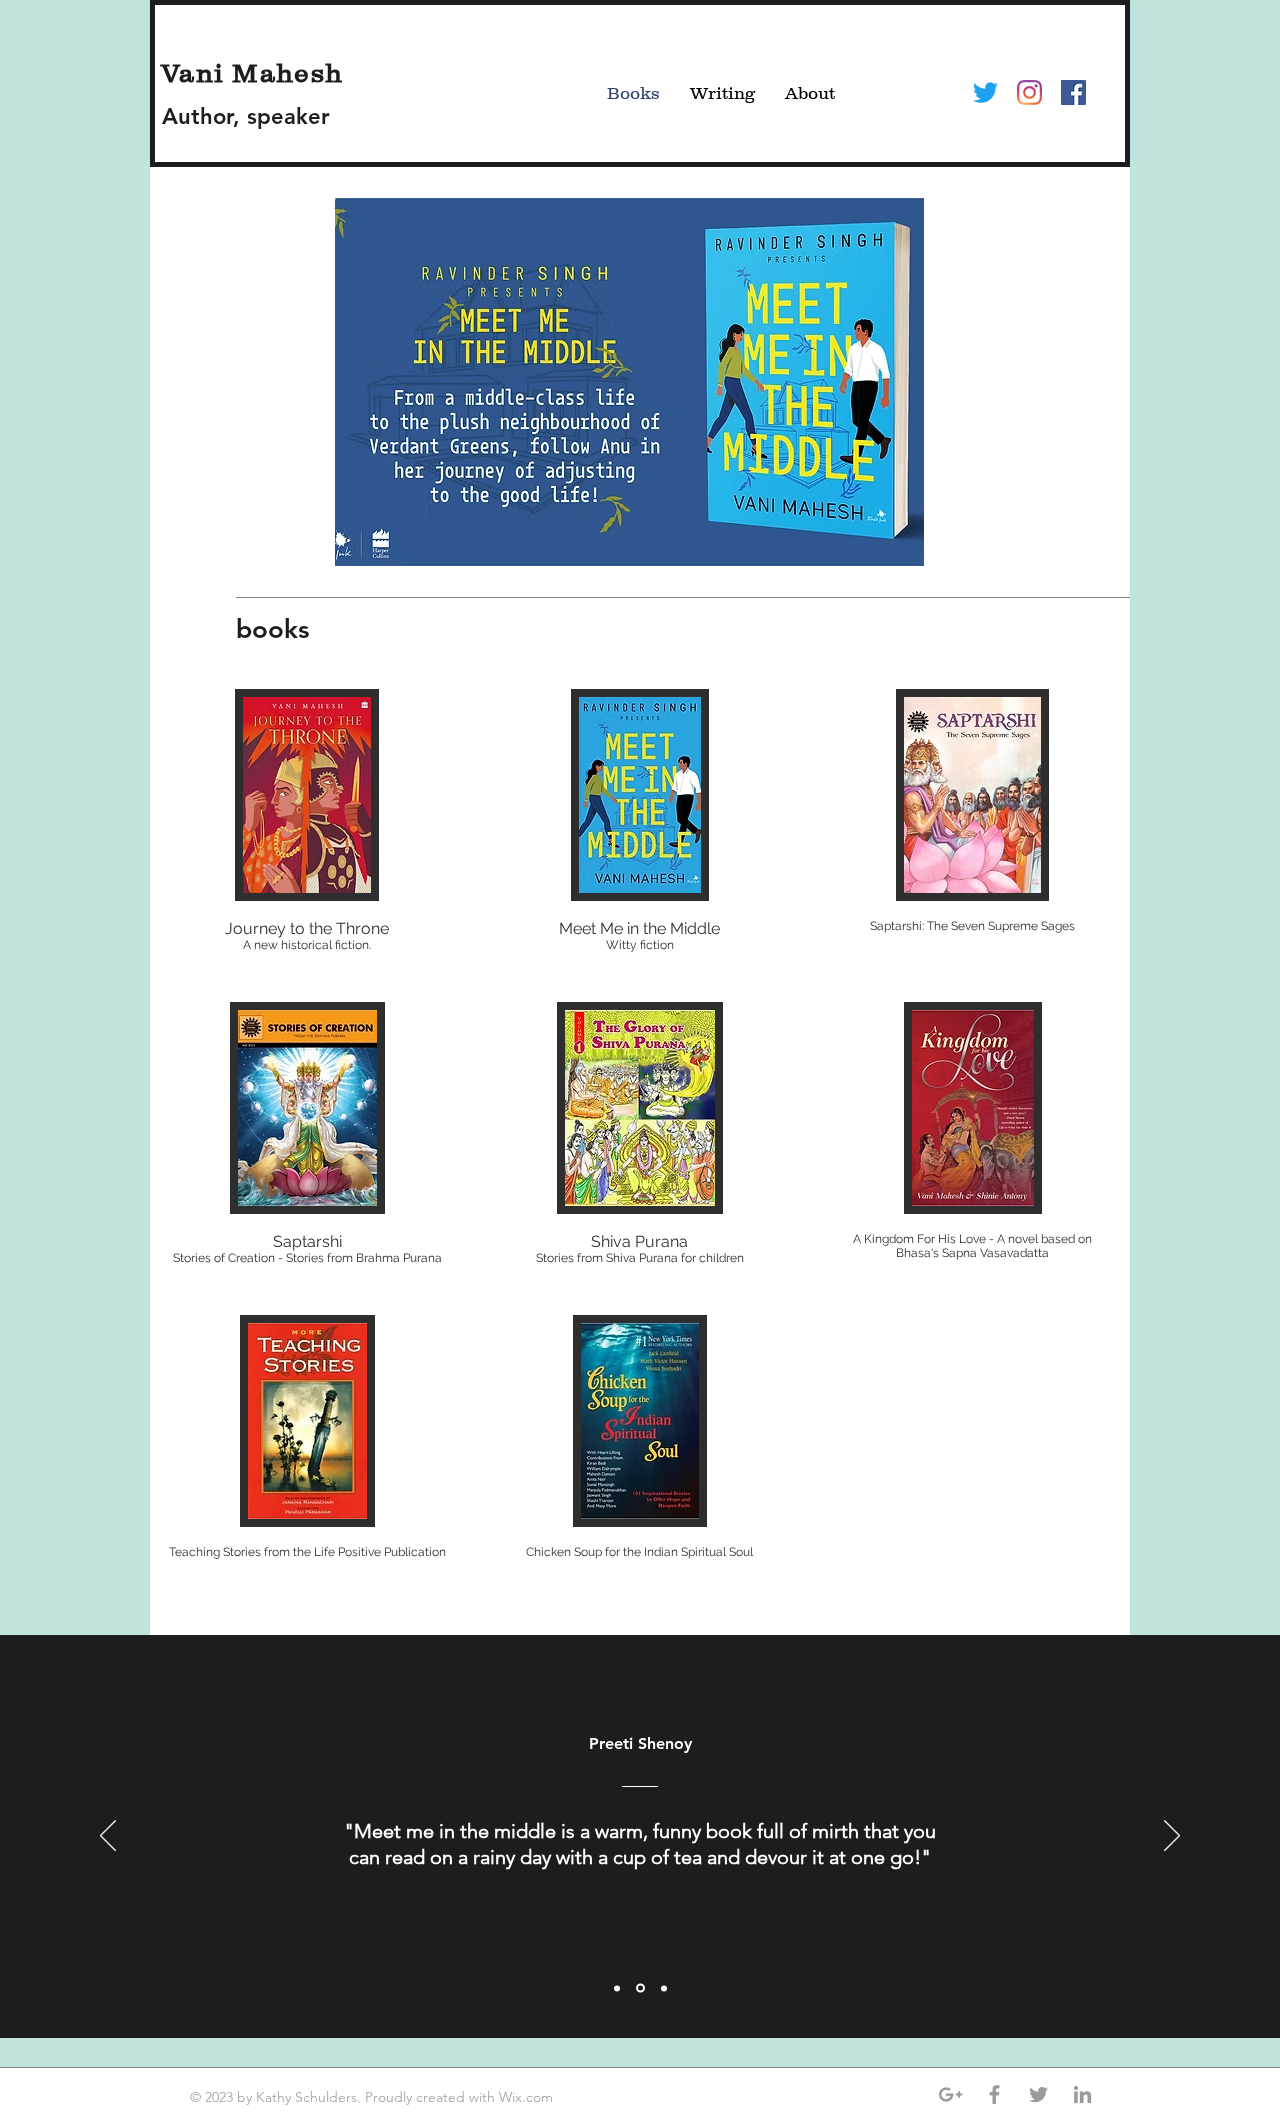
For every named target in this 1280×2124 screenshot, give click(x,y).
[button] (629, 382)
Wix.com (528, 2097)
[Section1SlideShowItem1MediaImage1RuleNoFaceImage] (617, 1988)
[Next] (1172, 1837)
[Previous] (108, 1837)
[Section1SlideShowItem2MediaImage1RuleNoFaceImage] (640, 1988)
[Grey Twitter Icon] (1038, 2094)
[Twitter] (985, 92)
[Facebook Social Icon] (1073, 92)
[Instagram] (1029, 92)
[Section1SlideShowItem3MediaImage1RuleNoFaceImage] (664, 1988)
